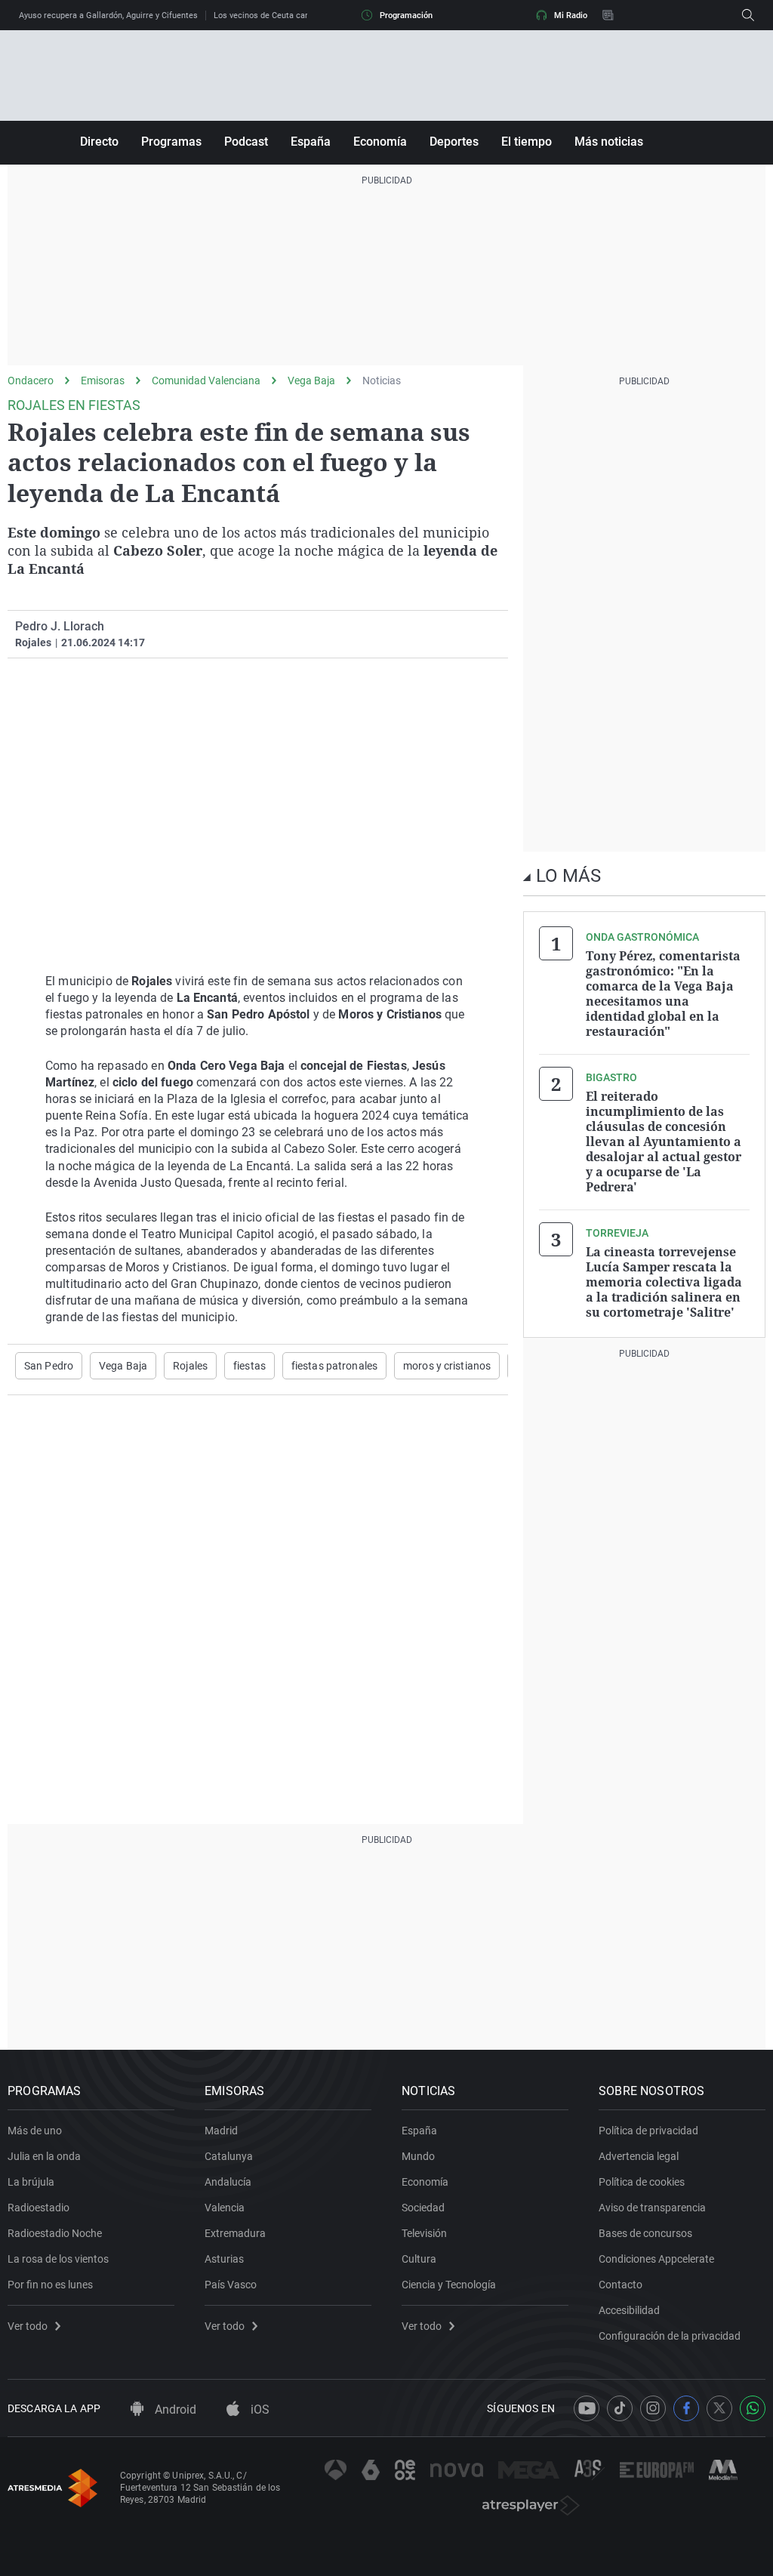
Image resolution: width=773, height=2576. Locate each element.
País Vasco (231, 2285)
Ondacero (31, 381)
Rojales (190, 1366)
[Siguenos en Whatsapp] (753, 2408)
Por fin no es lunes (50, 2285)
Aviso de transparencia (652, 2208)
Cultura (419, 2259)
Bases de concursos (645, 2233)
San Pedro (49, 1366)
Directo (99, 142)
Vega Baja (311, 381)
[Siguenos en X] (719, 2408)
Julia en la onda (44, 2156)
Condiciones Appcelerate (656, 2259)
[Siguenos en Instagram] (653, 2408)
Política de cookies (642, 2182)
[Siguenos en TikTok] (620, 2408)
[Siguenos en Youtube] (587, 2408)
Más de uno (35, 2131)
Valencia (225, 2208)
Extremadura (235, 2233)
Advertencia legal (639, 2156)
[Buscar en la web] (748, 15)
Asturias (224, 2259)
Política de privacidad (648, 2131)
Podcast (246, 142)
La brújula (31, 2182)
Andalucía (228, 2182)
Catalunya (229, 2156)
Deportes (454, 142)
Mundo (418, 2156)
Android (174, 2410)
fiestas (249, 1366)
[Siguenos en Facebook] (686, 2408)
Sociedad (423, 2208)
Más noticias (609, 142)
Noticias (382, 381)
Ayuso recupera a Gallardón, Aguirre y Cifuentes (108, 15)
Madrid (221, 2131)
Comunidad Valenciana (206, 381)
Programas (171, 142)
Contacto (621, 2285)
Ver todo (28, 2326)
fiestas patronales (334, 1366)
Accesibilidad (629, 2310)
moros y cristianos (447, 1366)
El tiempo (527, 142)
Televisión (424, 2233)
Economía (380, 142)
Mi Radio (571, 15)
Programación (406, 15)
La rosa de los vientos (58, 2259)
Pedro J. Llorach (60, 626)
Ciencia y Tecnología (449, 2285)
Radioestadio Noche (55, 2233)
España (311, 142)
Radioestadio (38, 2208)
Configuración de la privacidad (670, 2336)
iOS (259, 2410)
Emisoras (103, 381)
